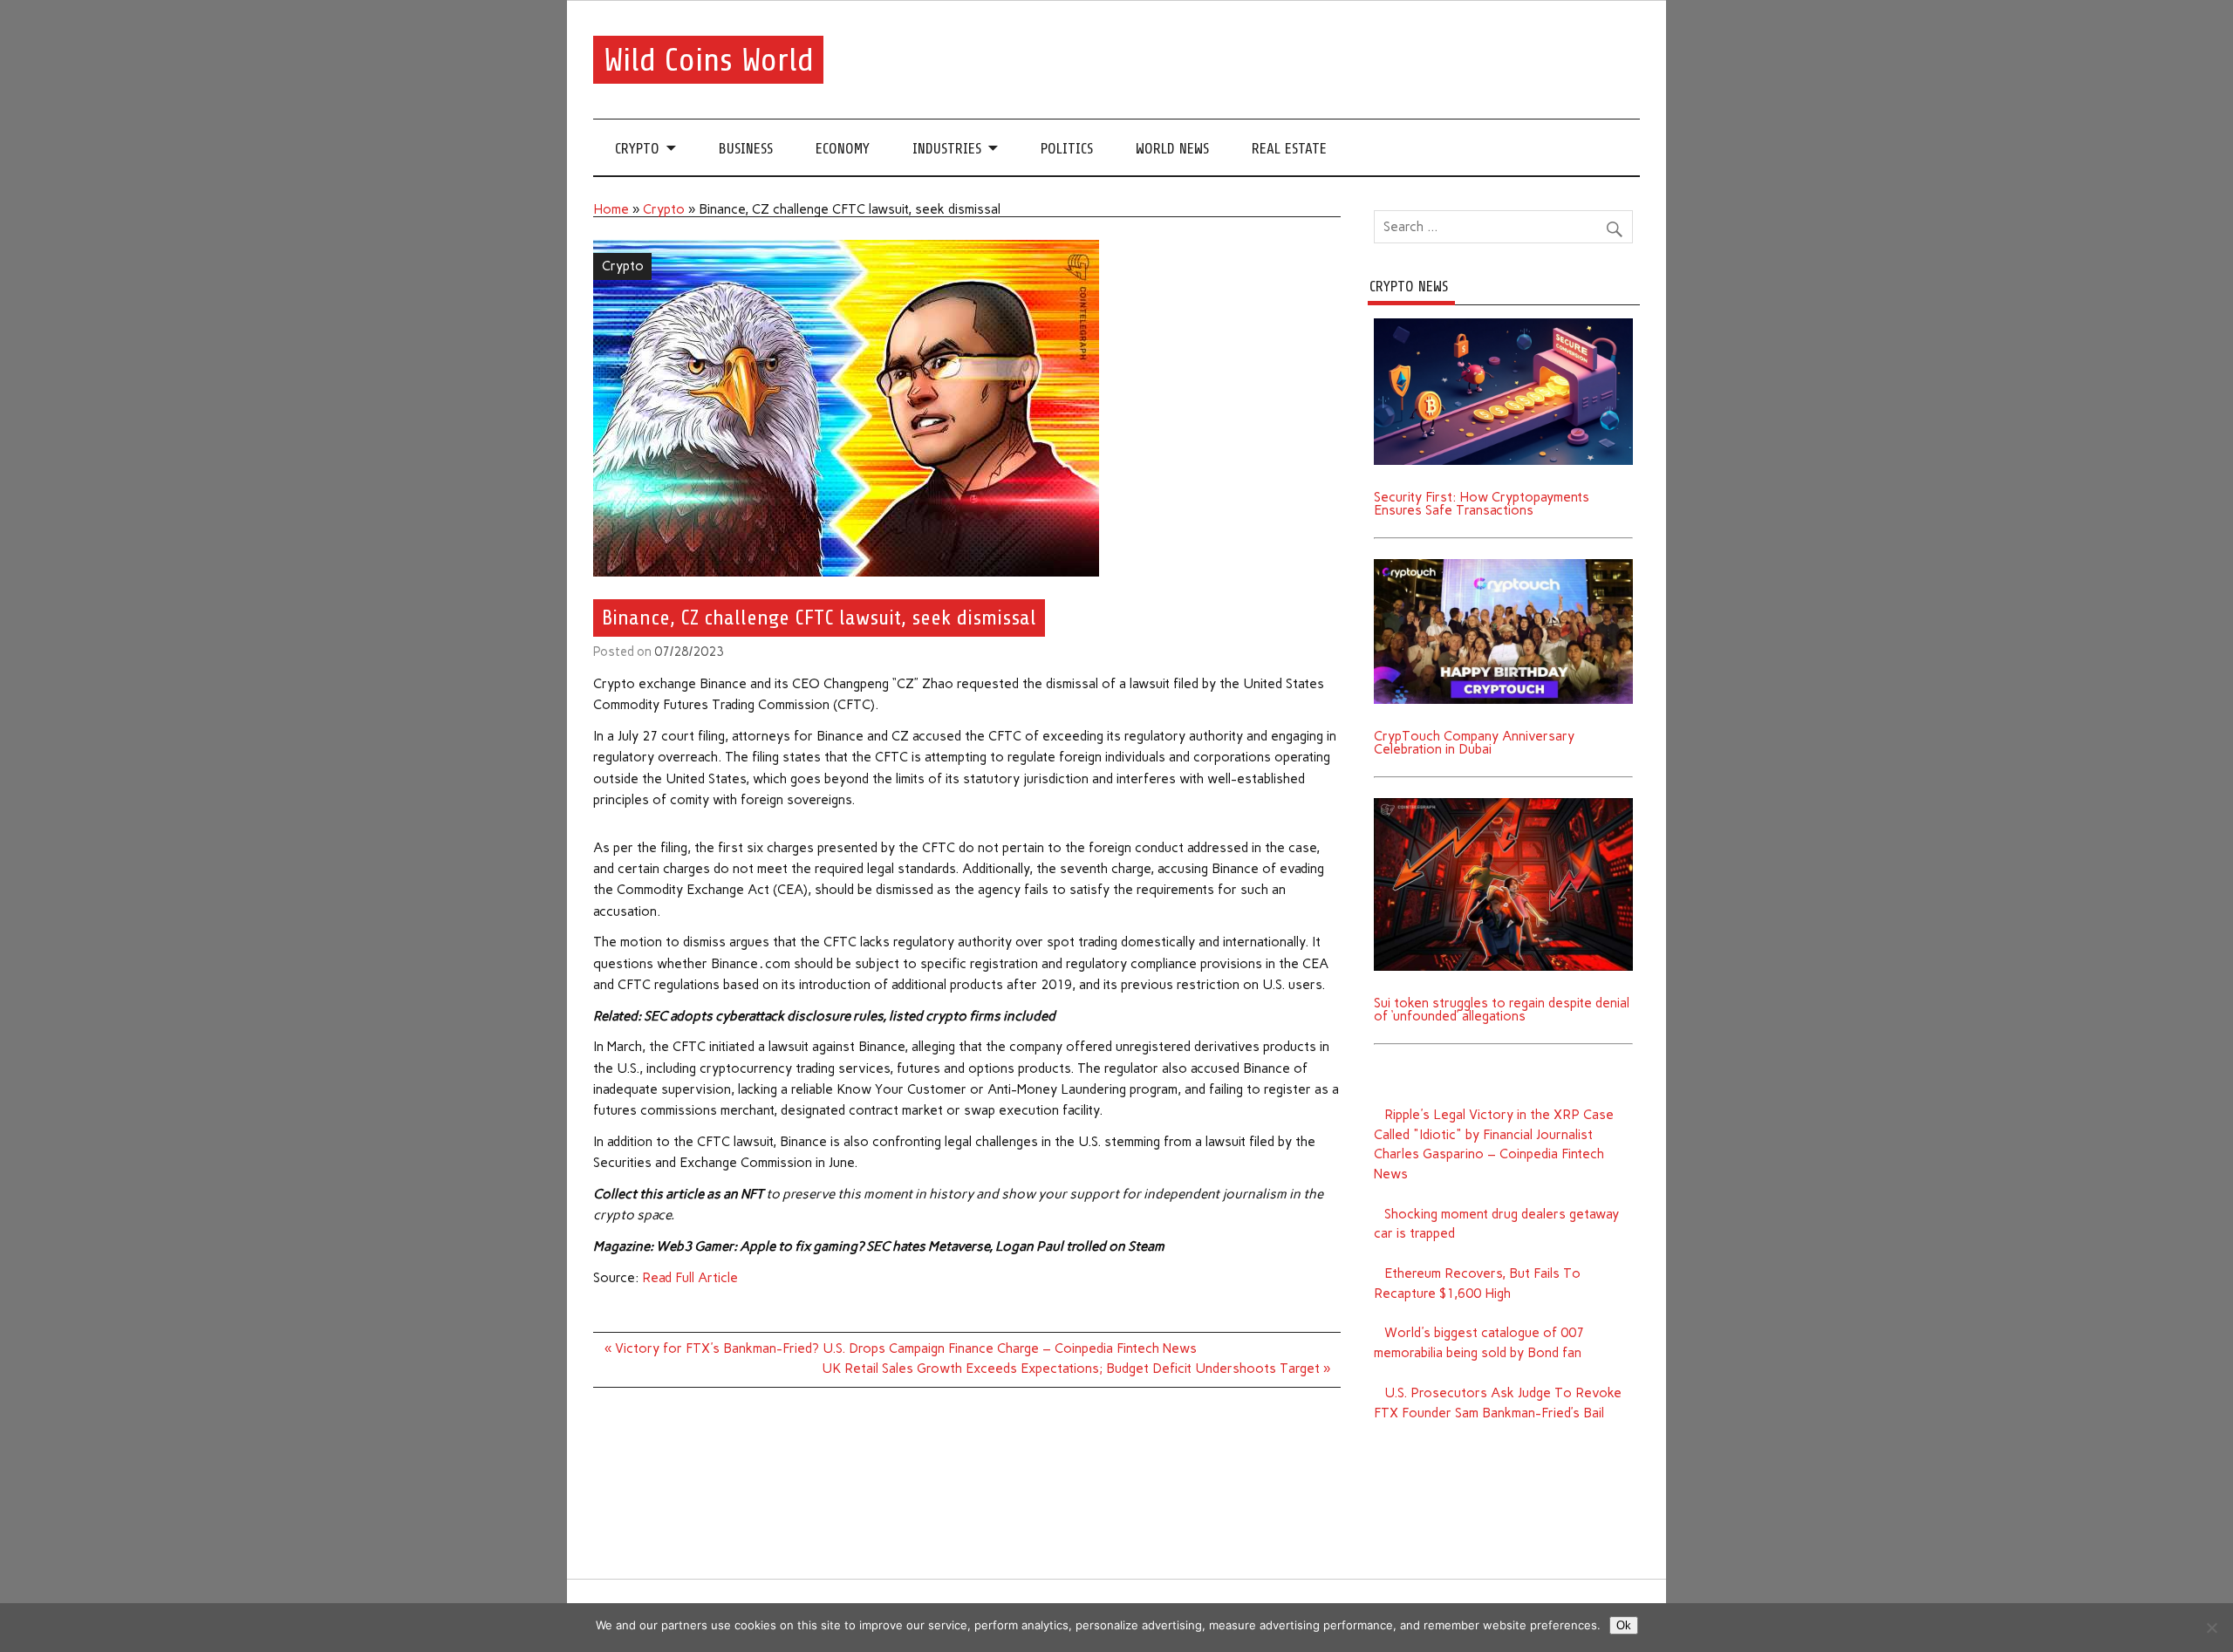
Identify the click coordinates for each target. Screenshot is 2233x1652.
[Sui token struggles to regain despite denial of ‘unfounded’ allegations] (1503, 804)
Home (611, 209)
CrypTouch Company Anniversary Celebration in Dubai (1474, 743)
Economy (843, 149)
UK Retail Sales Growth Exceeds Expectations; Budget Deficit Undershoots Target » (1076, 1369)
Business (746, 149)
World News (1172, 149)
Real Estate (1289, 149)
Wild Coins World (709, 60)
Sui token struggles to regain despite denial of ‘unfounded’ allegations (1502, 1010)
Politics (1067, 149)
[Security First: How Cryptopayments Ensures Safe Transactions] (1503, 324)
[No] (2211, 1628)
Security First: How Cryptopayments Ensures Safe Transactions (1482, 504)
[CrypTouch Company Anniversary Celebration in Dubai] (1503, 565)
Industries (947, 149)
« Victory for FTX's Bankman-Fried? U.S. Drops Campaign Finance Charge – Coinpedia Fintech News (901, 1348)
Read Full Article (690, 1278)
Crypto (637, 149)
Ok (1624, 1625)
